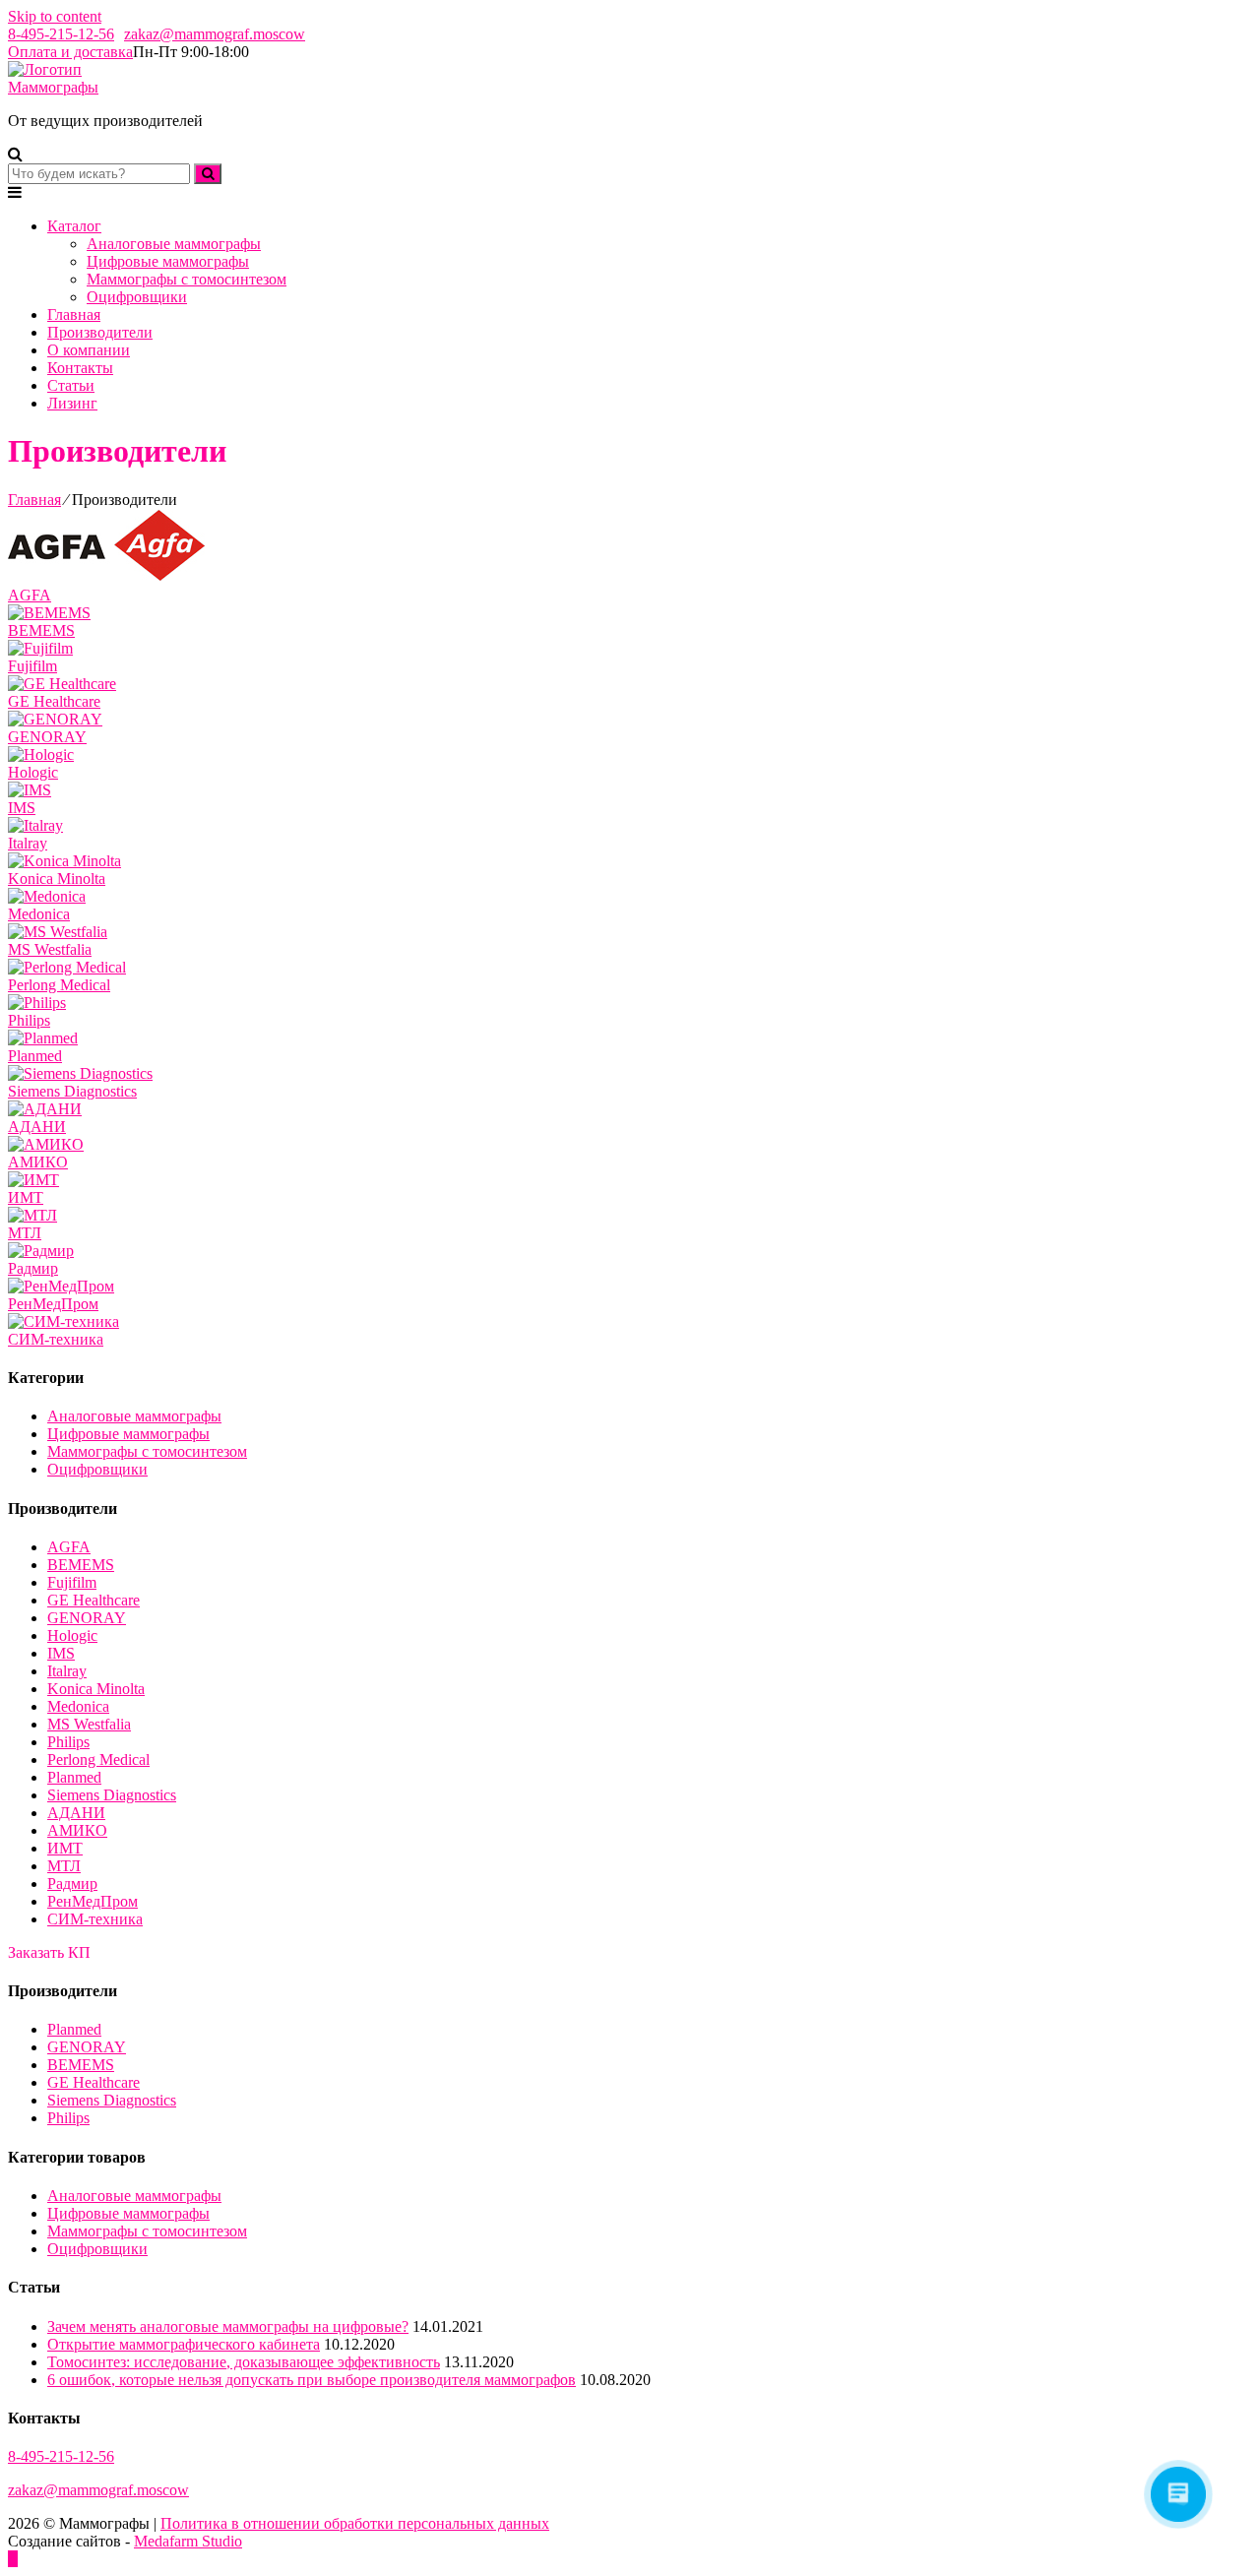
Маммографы (53, 87)
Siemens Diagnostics (112, 1795)
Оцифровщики (137, 297)
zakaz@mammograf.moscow (215, 34)
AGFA (69, 1547)
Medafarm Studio (188, 2541)
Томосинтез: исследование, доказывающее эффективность (244, 2362)
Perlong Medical (98, 1759)
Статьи (71, 385)
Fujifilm (72, 1582)
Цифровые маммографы (168, 261)
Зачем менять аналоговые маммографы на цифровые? (228, 2326)
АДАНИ (76, 1813)
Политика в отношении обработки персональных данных (355, 2523)
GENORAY (87, 1618)
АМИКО (77, 1830)
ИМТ (65, 1848)
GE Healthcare (94, 1600)
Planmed (74, 1777)
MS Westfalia (89, 1724)
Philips (68, 1742)
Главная (74, 314)
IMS (61, 1653)
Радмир (72, 1884)
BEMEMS (81, 1565)
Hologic (72, 1635)
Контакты (80, 368)
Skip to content (55, 16)
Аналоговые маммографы (174, 244)
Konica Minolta (96, 1689)
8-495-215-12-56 (61, 34)
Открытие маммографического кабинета (184, 2344)
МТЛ (64, 1866)
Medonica (78, 1706)
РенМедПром (93, 1901)
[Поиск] (208, 174)
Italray (67, 1671)
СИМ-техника (95, 1919)
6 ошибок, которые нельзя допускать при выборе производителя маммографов (312, 2380)
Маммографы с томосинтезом (187, 279)
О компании (89, 350)
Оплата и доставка (70, 52)
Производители (100, 332)
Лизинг (72, 403)
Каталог (74, 226)
